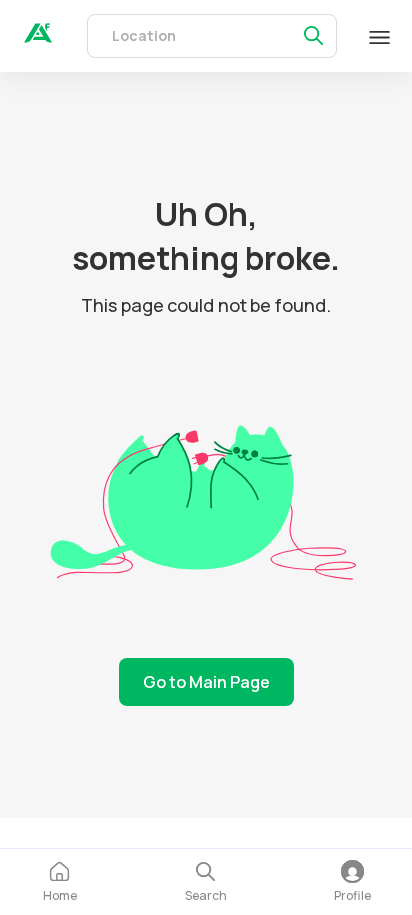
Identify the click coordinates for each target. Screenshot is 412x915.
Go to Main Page (206, 682)
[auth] (38, 37)
